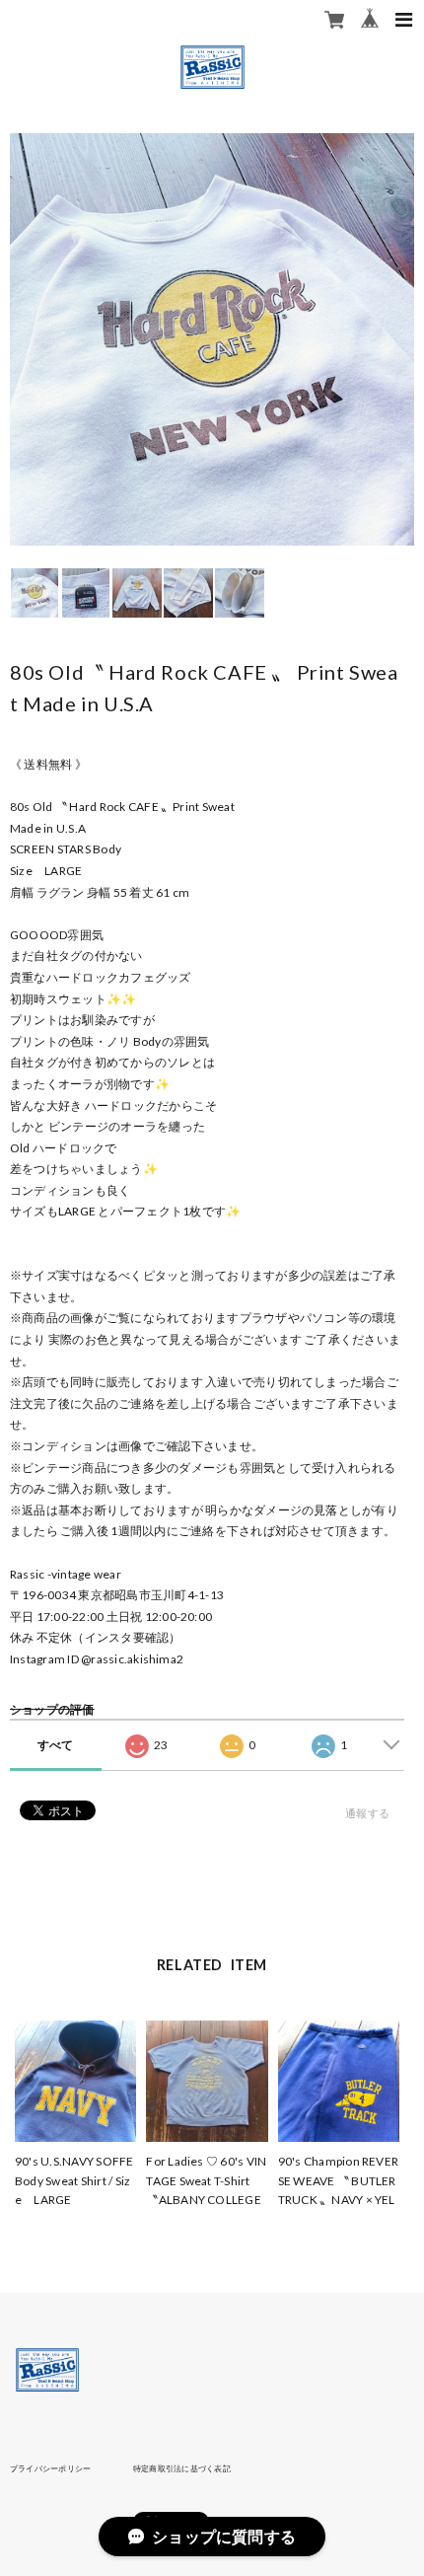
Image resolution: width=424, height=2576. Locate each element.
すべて (56, 1745)
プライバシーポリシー (50, 2468)
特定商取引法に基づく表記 (182, 2468)
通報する (367, 1813)
